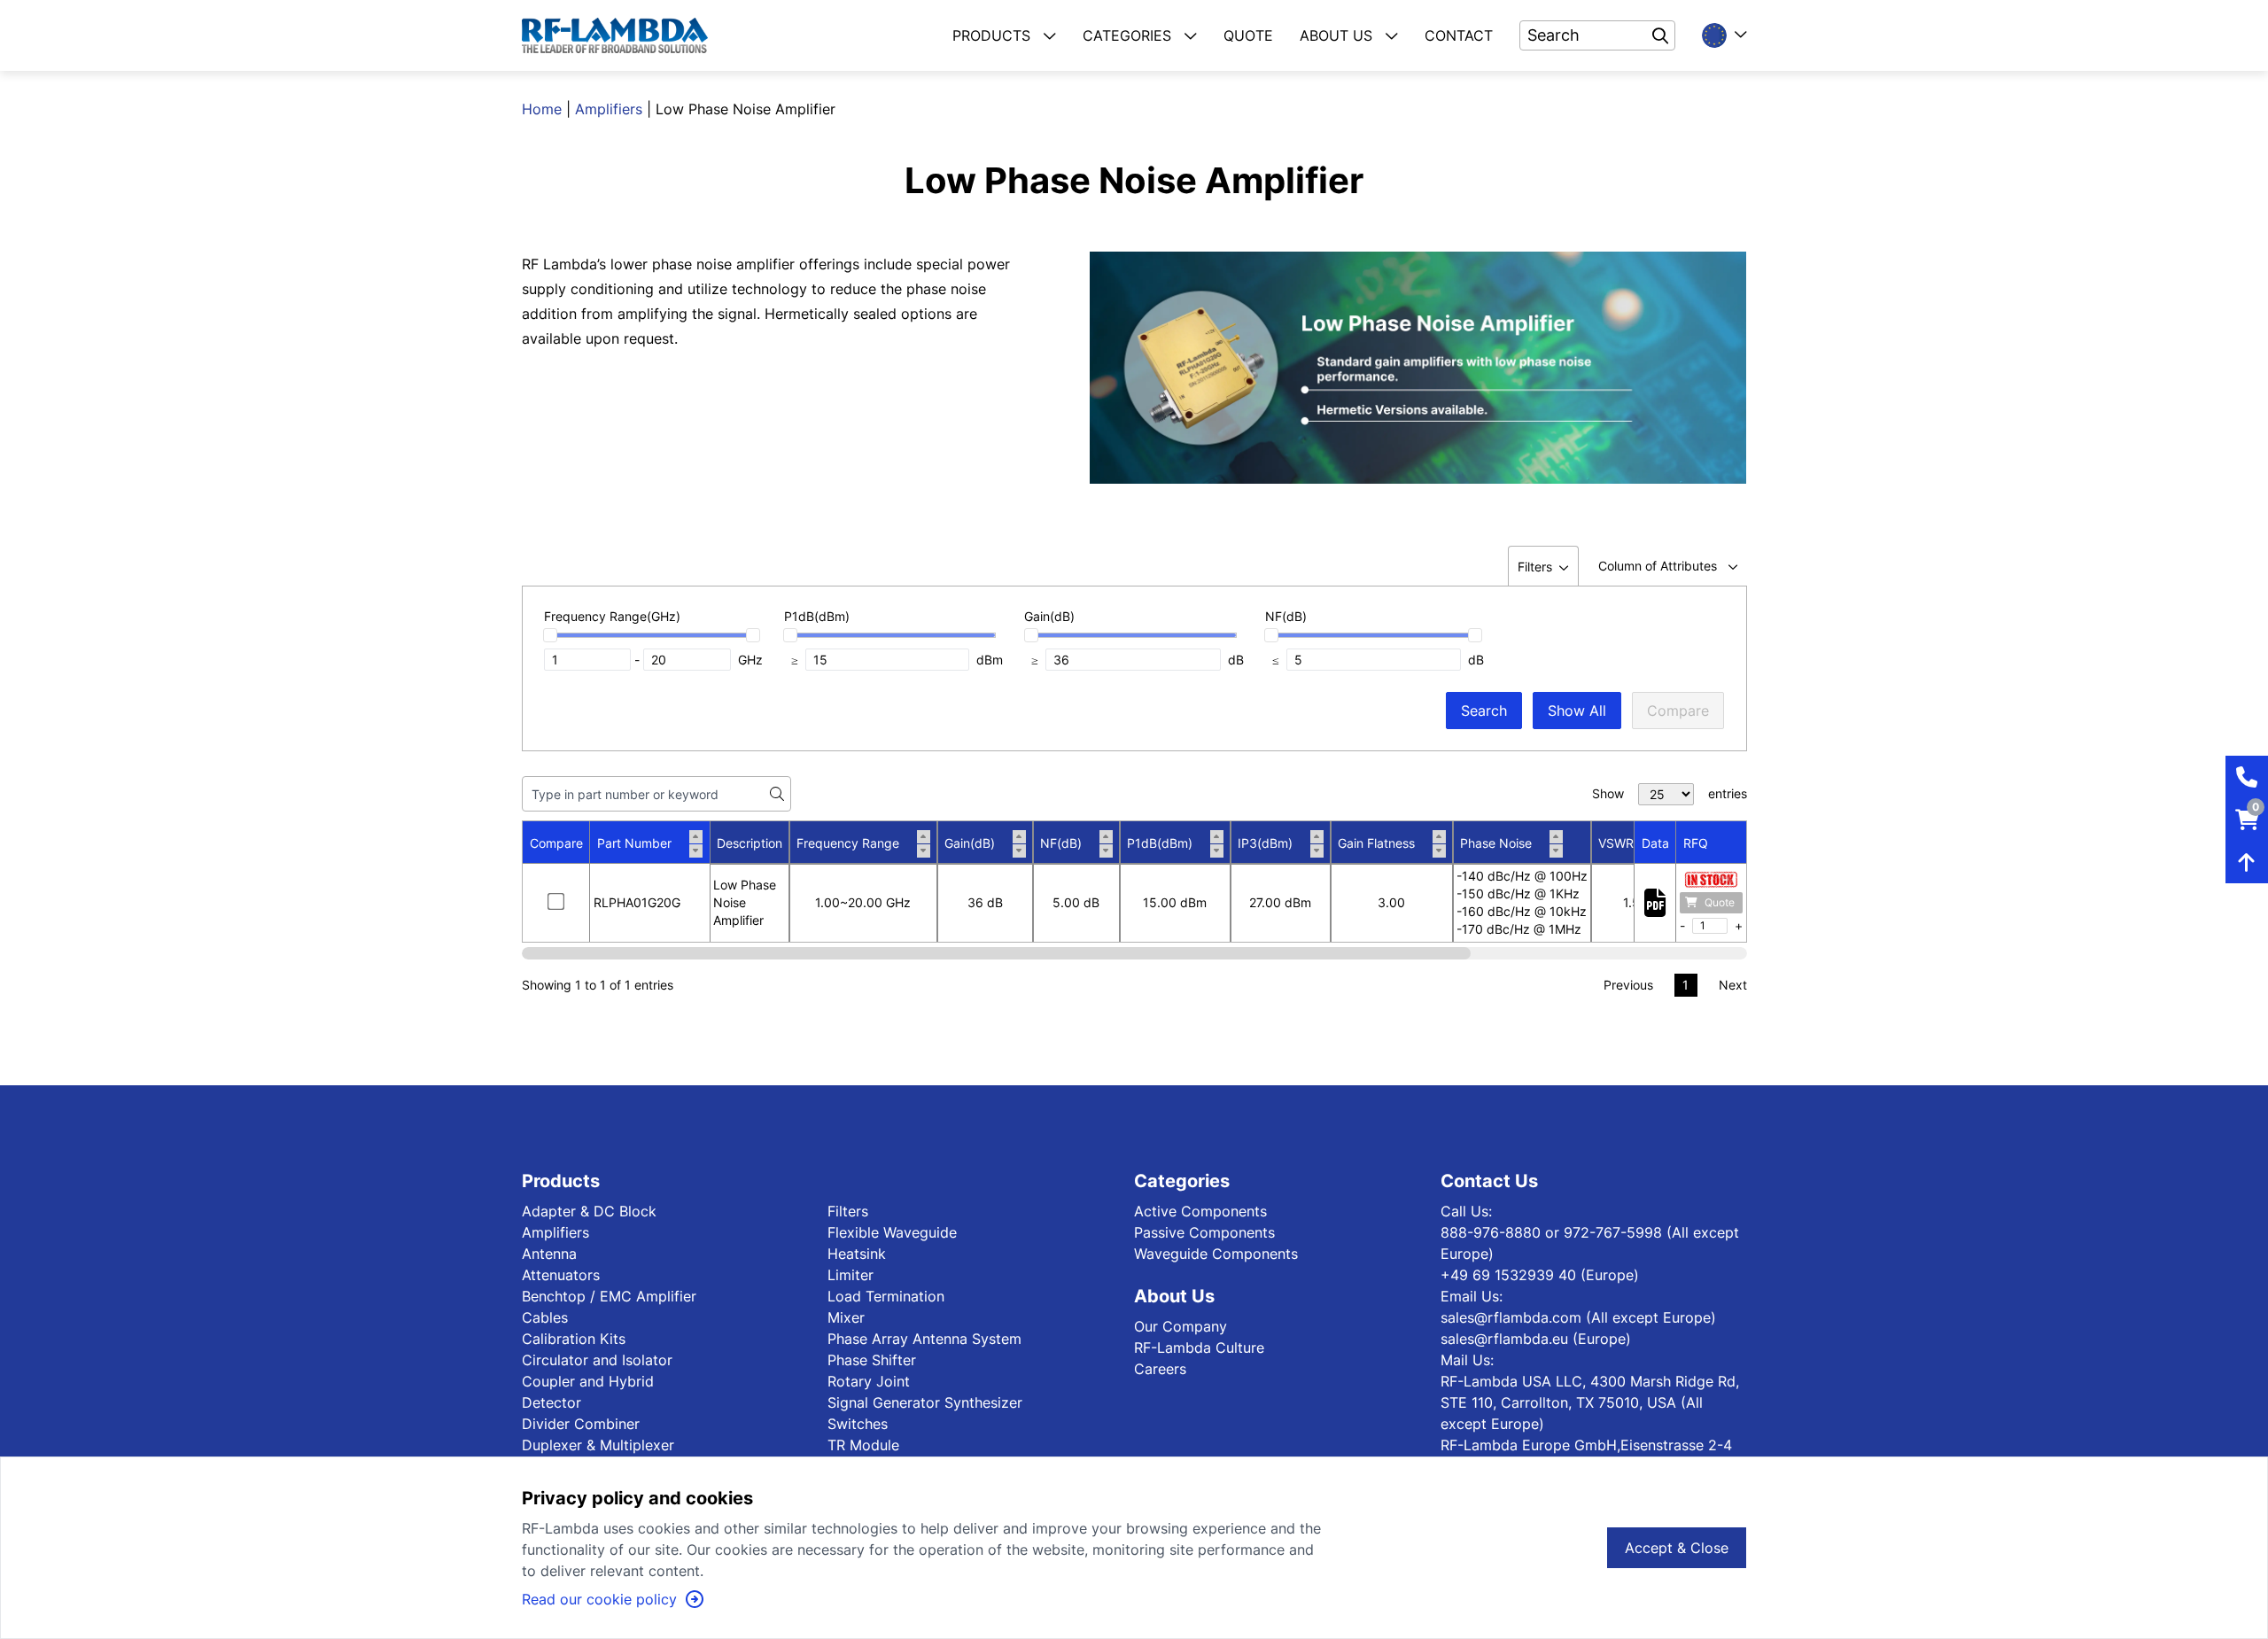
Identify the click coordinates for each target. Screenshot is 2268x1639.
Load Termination (886, 1296)
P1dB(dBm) (1160, 843)
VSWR (1616, 843)
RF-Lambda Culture (1199, 1348)
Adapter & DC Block (589, 1211)
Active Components (1200, 1211)
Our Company (1181, 1326)
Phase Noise (1496, 843)
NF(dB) (1061, 843)
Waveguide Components (1216, 1254)
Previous (1628, 985)
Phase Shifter (872, 1360)
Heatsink (857, 1254)
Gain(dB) (970, 843)
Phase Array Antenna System (924, 1339)
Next (1733, 985)
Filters (848, 1211)
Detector (551, 1402)
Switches (858, 1424)
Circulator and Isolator (597, 1360)
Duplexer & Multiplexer (598, 1445)
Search (1484, 711)
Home (542, 109)
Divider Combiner (581, 1424)
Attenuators (561, 1275)
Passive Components (1204, 1232)
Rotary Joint (869, 1381)
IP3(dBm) (1265, 843)
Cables (545, 1317)
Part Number (634, 843)
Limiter (850, 1275)
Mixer (846, 1317)
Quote (1720, 902)
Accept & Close (1677, 1548)
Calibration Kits (574, 1339)
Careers (1160, 1369)
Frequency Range (848, 843)
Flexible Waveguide (892, 1232)
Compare (1678, 711)
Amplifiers (609, 109)
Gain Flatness (1376, 843)
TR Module (863, 1445)
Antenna (549, 1254)
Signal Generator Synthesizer (925, 1402)
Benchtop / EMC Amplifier (609, 1296)
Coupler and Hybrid (588, 1381)
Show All (1577, 711)
